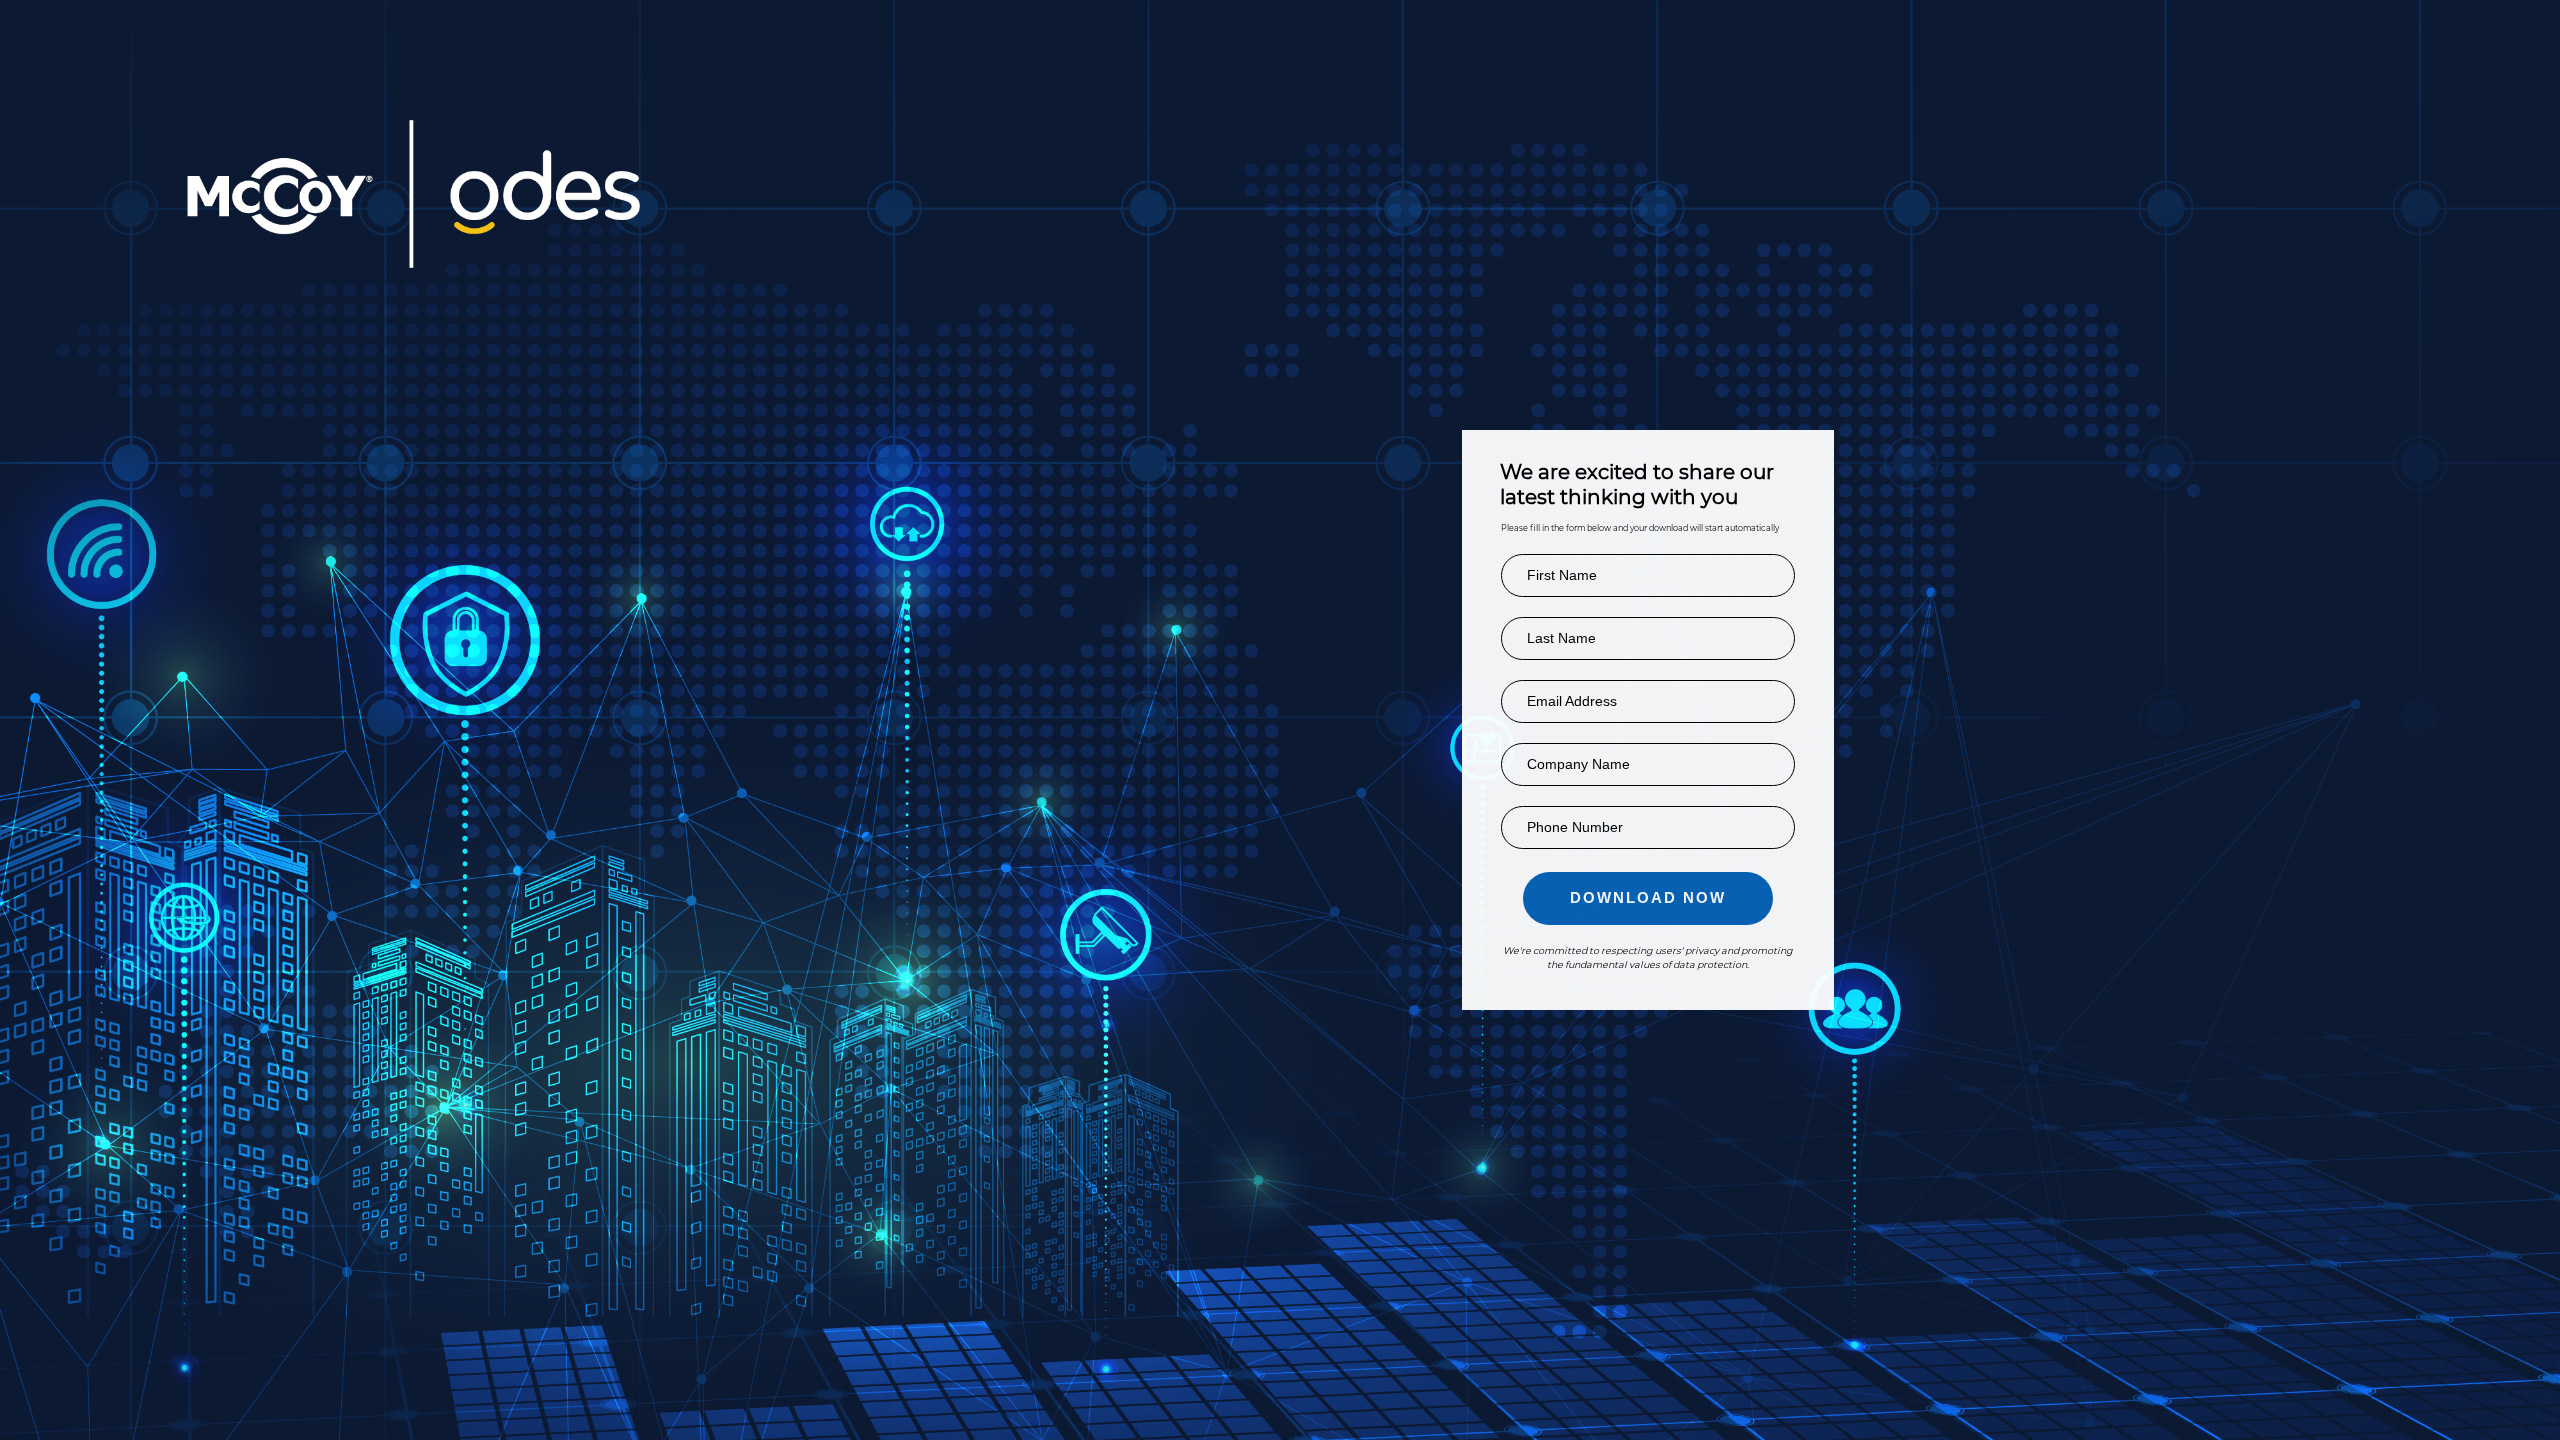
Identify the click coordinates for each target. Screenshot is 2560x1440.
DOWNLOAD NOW (1648, 897)
